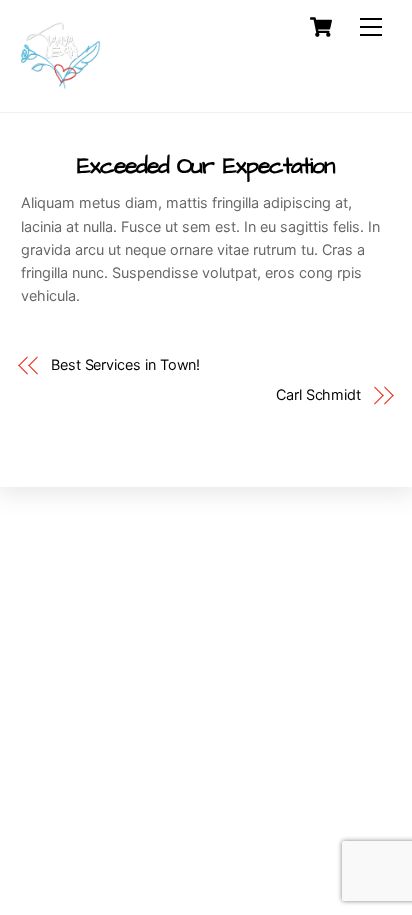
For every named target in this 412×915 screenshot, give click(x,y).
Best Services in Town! (125, 364)
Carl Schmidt (318, 394)
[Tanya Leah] (61, 86)
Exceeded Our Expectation (206, 166)
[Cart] (321, 27)
